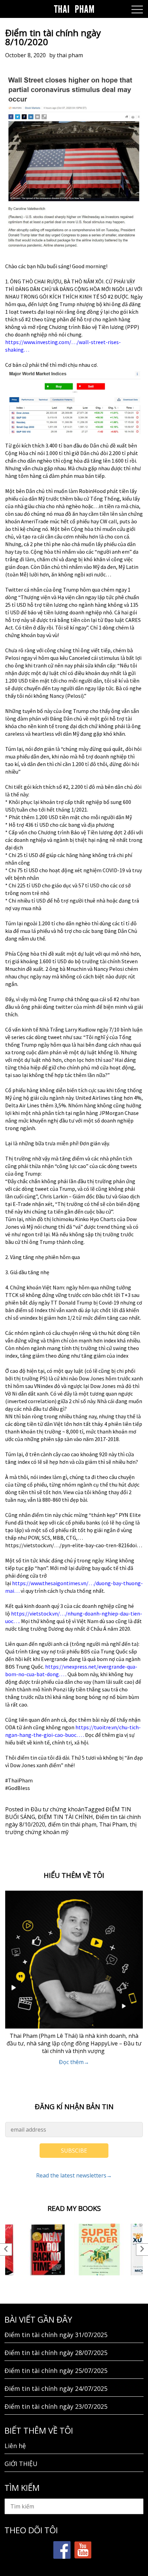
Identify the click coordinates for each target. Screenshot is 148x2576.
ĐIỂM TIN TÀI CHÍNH (65, 1817)
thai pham (70, 55)
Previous (6, 2250)
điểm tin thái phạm (72, 1824)
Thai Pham (113, 1824)
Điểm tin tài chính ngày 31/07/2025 (56, 2335)
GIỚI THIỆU (21, 2464)
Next (142, 2250)
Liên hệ (15, 2446)
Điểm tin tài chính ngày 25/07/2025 (56, 2371)
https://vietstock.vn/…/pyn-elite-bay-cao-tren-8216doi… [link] (74, 1545)
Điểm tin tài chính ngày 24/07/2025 (56, 2388)
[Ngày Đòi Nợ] (48, 2250)
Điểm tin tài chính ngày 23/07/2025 (56, 2406)
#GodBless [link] (18, 1788)
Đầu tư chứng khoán (57, 1809)
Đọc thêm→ (74, 2062)
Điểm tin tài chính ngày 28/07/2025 (56, 2353)
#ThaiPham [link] (19, 1780)
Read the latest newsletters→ (74, 2175)
